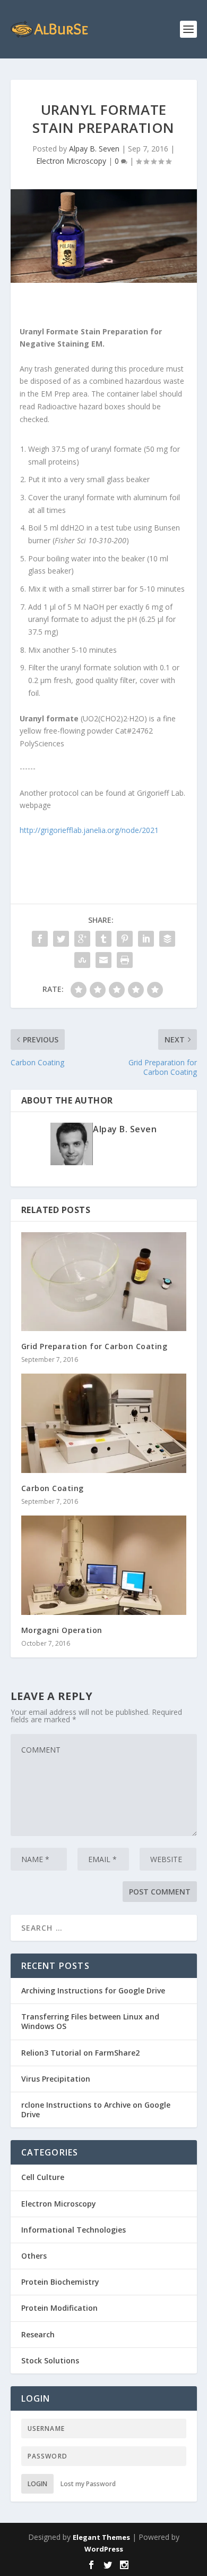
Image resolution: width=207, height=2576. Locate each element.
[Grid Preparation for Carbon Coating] (104, 1282)
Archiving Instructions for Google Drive (93, 1990)
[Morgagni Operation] (104, 1565)
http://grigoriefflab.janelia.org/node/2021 (89, 830)
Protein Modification (59, 2308)
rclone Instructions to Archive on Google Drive (96, 2110)
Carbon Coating (53, 1488)
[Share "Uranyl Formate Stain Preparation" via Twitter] (61, 939)
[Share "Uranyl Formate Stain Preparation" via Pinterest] (125, 939)
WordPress (104, 2549)
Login (37, 2484)
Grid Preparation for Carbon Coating (94, 1346)
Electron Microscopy (71, 161)
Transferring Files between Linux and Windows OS (90, 2021)
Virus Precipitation (56, 2079)
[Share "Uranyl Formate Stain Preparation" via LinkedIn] (146, 939)
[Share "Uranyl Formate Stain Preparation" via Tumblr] (103, 939)
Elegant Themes (101, 2537)
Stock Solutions (50, 2360)
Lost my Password (88, 2484)
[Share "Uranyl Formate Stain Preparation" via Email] (103, 960)
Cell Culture (43, 2177)
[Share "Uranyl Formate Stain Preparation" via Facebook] (40, 939)
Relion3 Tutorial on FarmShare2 (80, 2053)
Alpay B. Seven (94, 149)
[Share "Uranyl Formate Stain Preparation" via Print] (125, 960)
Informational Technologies (74, 2230)
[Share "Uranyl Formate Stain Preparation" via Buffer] (167, 939)
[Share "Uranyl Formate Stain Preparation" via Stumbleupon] (82, 960)
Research (38, 2334)
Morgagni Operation (62, 1630)
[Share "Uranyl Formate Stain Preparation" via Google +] (82, 939)
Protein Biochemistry (60, 2282)
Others (34, 2256)
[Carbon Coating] (104, 1423)
